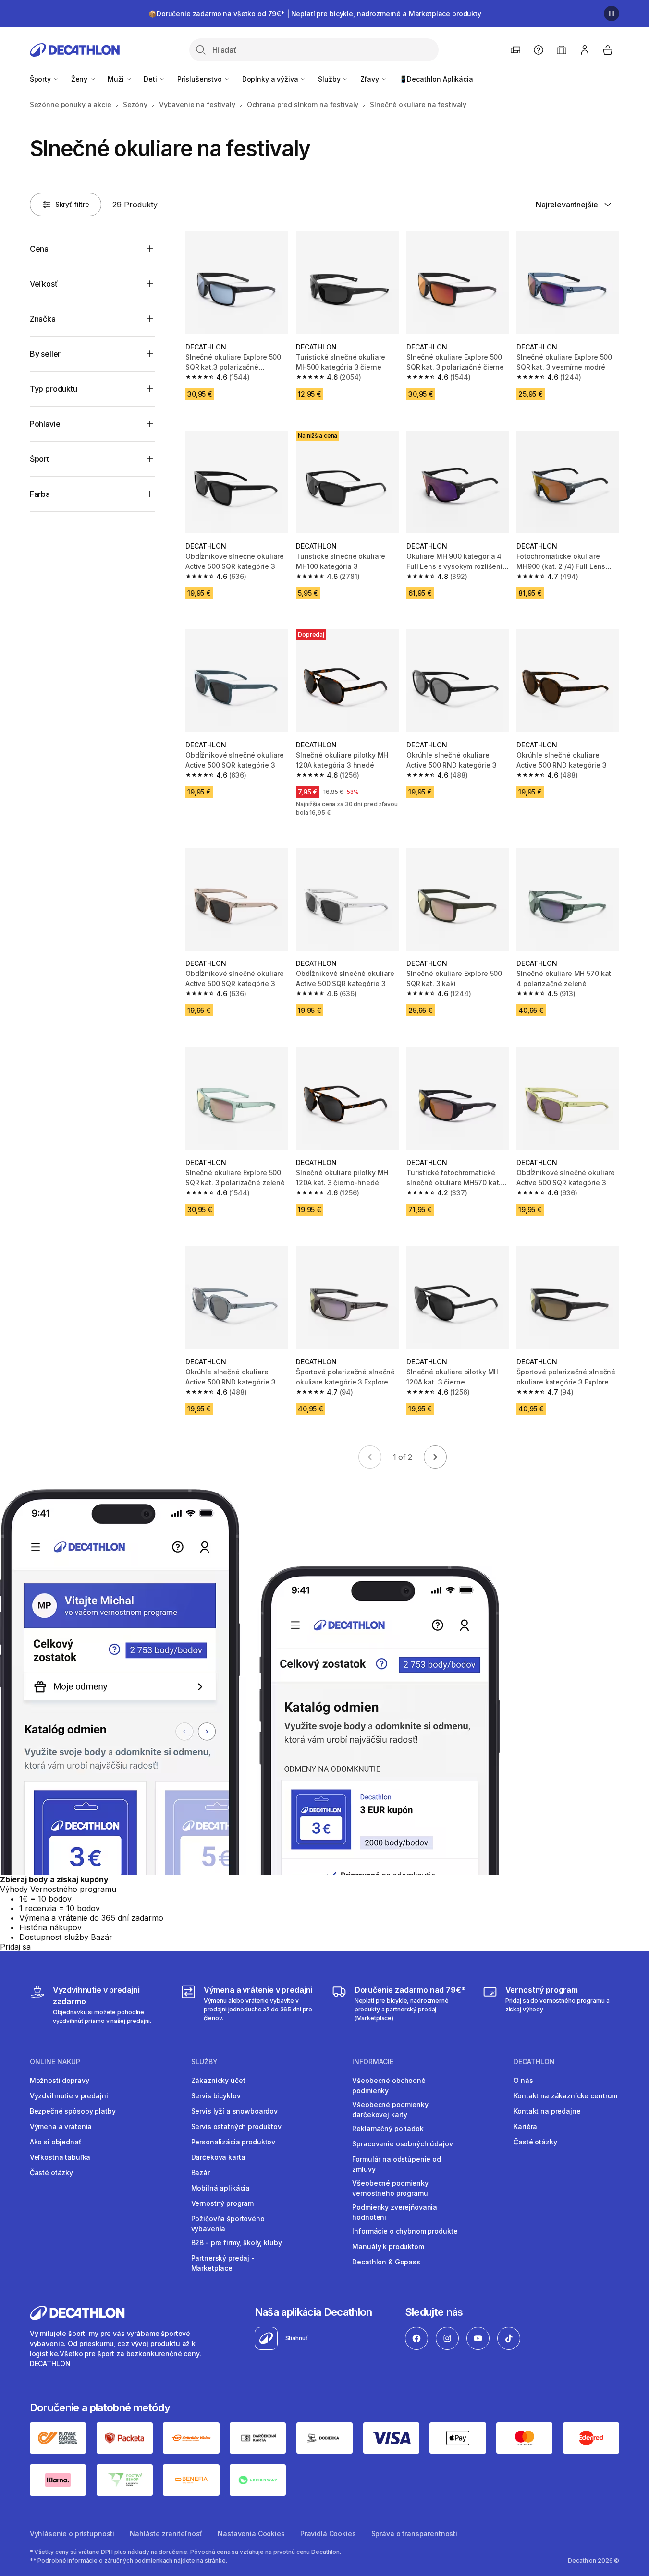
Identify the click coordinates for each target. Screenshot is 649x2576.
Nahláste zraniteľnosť (166, 2534)
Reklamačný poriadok (388, 2128)
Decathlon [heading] (534, 2062)
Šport (39, 459)
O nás (523, 2080)
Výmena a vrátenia (61, 2126)
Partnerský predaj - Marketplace (223, 2263)
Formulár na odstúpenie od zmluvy (397, 2164)
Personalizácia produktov (233, 2142)
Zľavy (370, 79)
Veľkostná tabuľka (60, 2157)
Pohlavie (45, 424)
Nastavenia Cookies (251, 2534)
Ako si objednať (56, 2142)
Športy (41, 79)
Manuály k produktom (388, 2246)
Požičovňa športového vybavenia (228, 2224)
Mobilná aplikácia (221, 2188)
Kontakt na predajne (547, 2111)
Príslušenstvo (201, 79)
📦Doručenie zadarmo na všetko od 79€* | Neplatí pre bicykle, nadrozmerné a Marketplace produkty (315, 14)
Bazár (201, 2173)
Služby (330, 79)
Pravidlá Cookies (328, 2534)
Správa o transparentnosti (415, 2534)
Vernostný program (223, 2203)
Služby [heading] (204, 2062)
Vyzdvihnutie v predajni (69, 2096)
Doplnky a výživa (271, 79)
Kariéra (525, 2126)
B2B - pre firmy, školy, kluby (237, 2243)
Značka (43, 319)
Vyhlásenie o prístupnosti (72, 2534)
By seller (45, 354)
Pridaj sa (15, 1947)
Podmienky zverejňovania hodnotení (395, 2212)
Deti (151, 79)
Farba (40, 494)
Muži (116, 79)
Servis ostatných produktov (236, 2126)
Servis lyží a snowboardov (235, 2111)
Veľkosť (44, 284)
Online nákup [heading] (55, 2062)
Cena (39, 249)
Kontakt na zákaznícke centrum (565, 2096)
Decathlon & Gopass (386, 2262)
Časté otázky (51, 2173)
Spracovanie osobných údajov (402, 2144)
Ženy (80, 79)
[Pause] (612, 13)
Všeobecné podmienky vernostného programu (390, 2188)
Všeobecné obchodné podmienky (389, 2085)
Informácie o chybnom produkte (405, 2231)
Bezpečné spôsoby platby (73, 2111)
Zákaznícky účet (218, 2080)
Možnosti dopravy (60, 2080)
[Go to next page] (435, 1457)
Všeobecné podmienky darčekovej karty (390, 2109)
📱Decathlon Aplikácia (436, 79)
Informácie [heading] (373, 2062)
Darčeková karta (218, 2157)
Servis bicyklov (216, 2096)
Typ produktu (54, 389)
